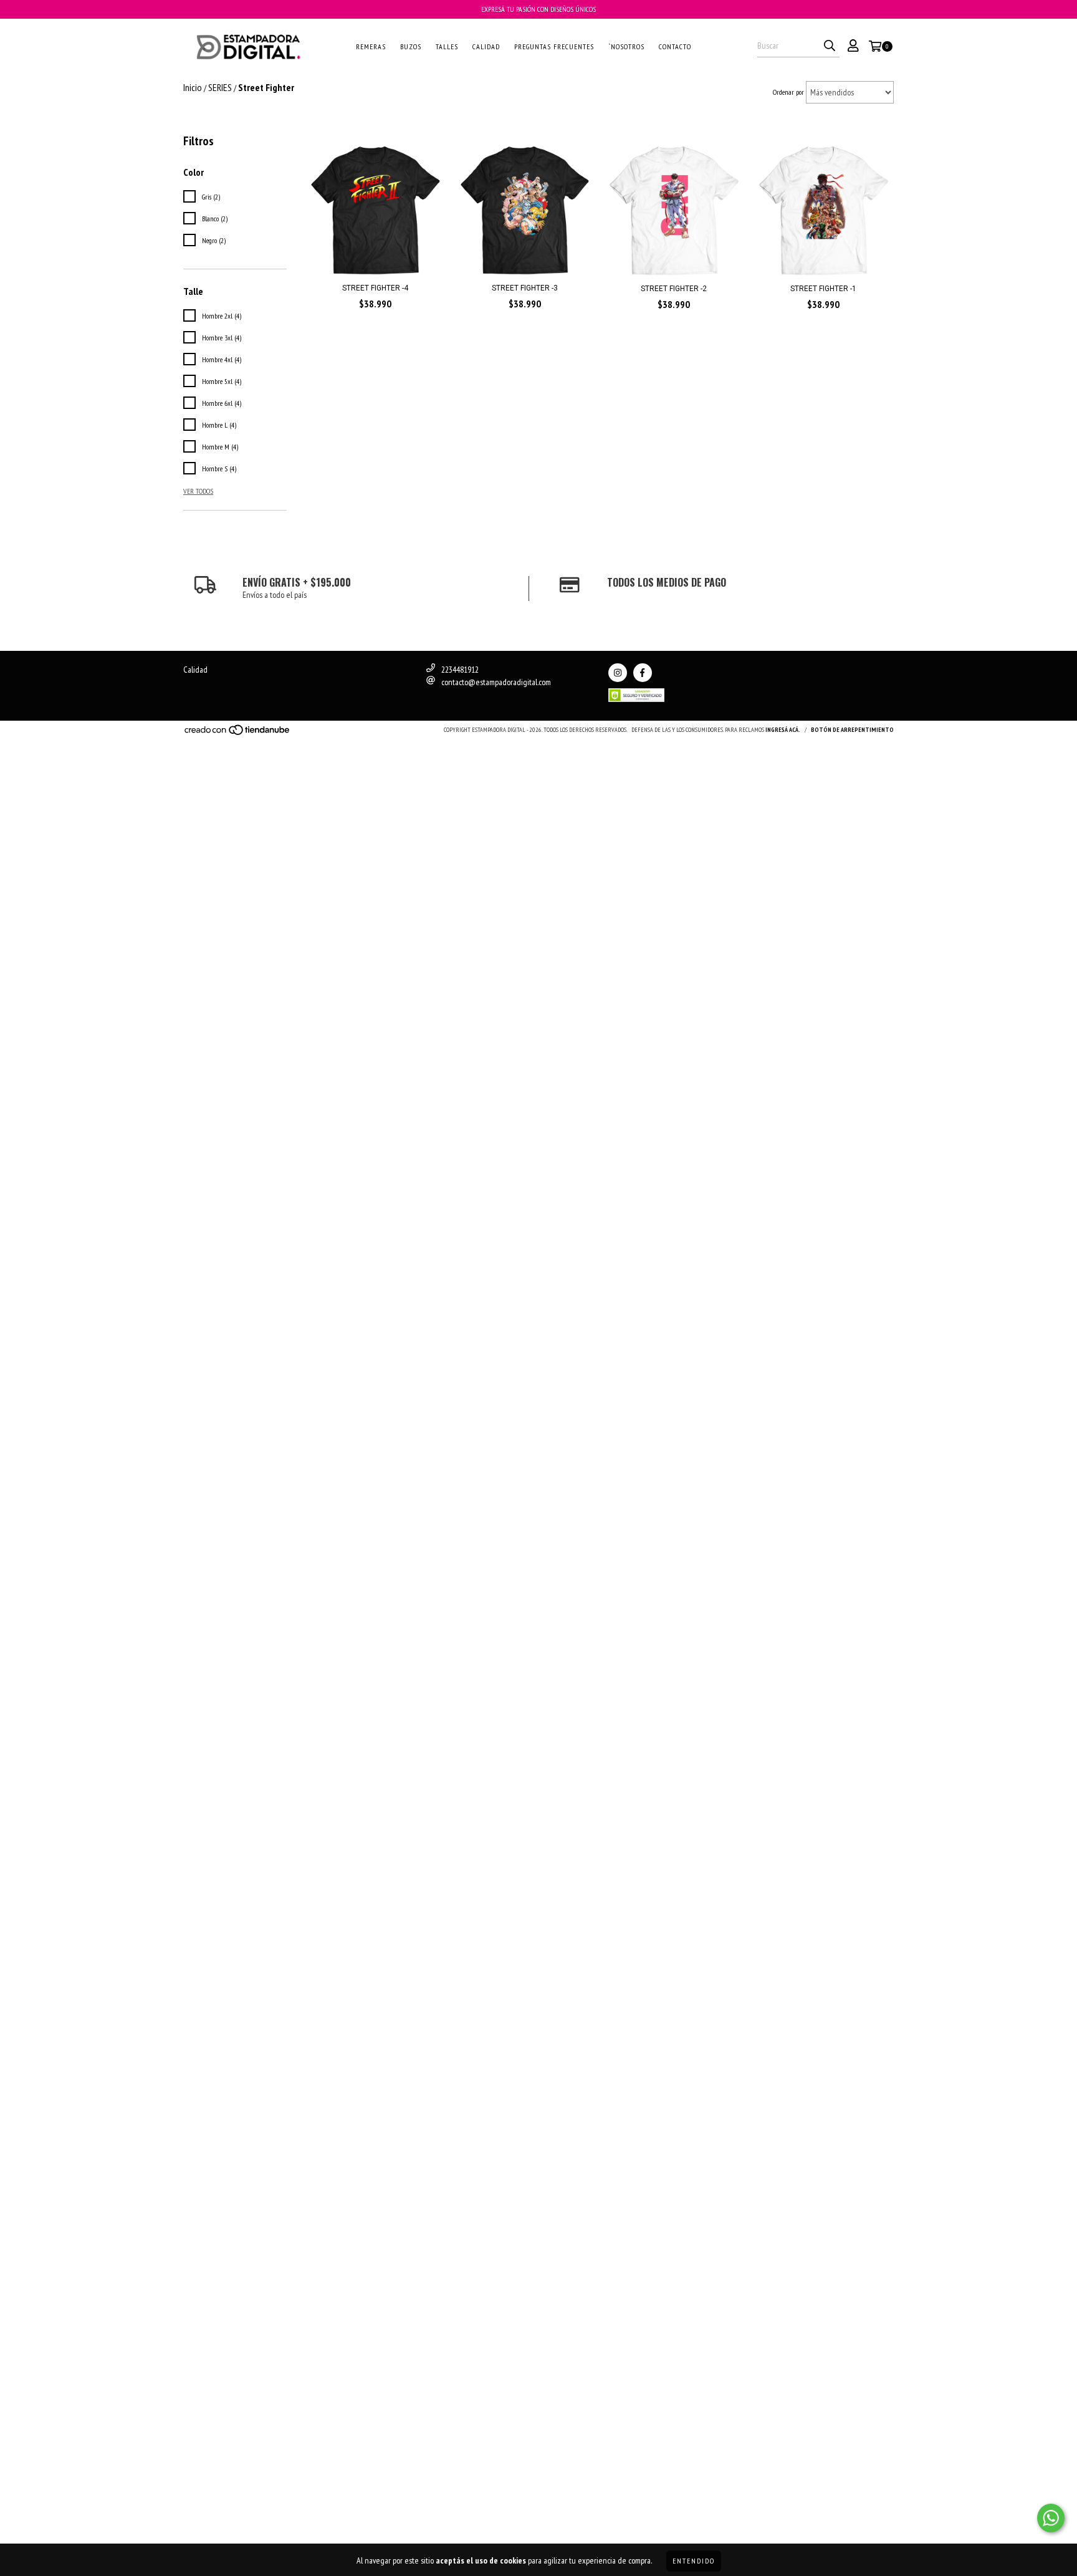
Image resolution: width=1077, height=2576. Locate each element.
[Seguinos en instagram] (618, 673)
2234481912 (460, 670)
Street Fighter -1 (823, 289)
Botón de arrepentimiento (852, 730)
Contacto (675, 46)
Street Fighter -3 (525, 288)
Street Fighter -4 (375, 288)
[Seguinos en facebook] (643, 673)
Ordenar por (788, 92)
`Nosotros (626, 46)
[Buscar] (830, 46)
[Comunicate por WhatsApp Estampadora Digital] (1051, 2518)
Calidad (486, 46)
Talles (447, 46)
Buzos (411, 46)
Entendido (694, 2561)
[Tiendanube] (238, 733)
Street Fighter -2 (674, 289)
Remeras (371, 46)
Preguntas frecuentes (554, 46)
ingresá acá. (783, 730)
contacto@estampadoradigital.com (496, 682)
